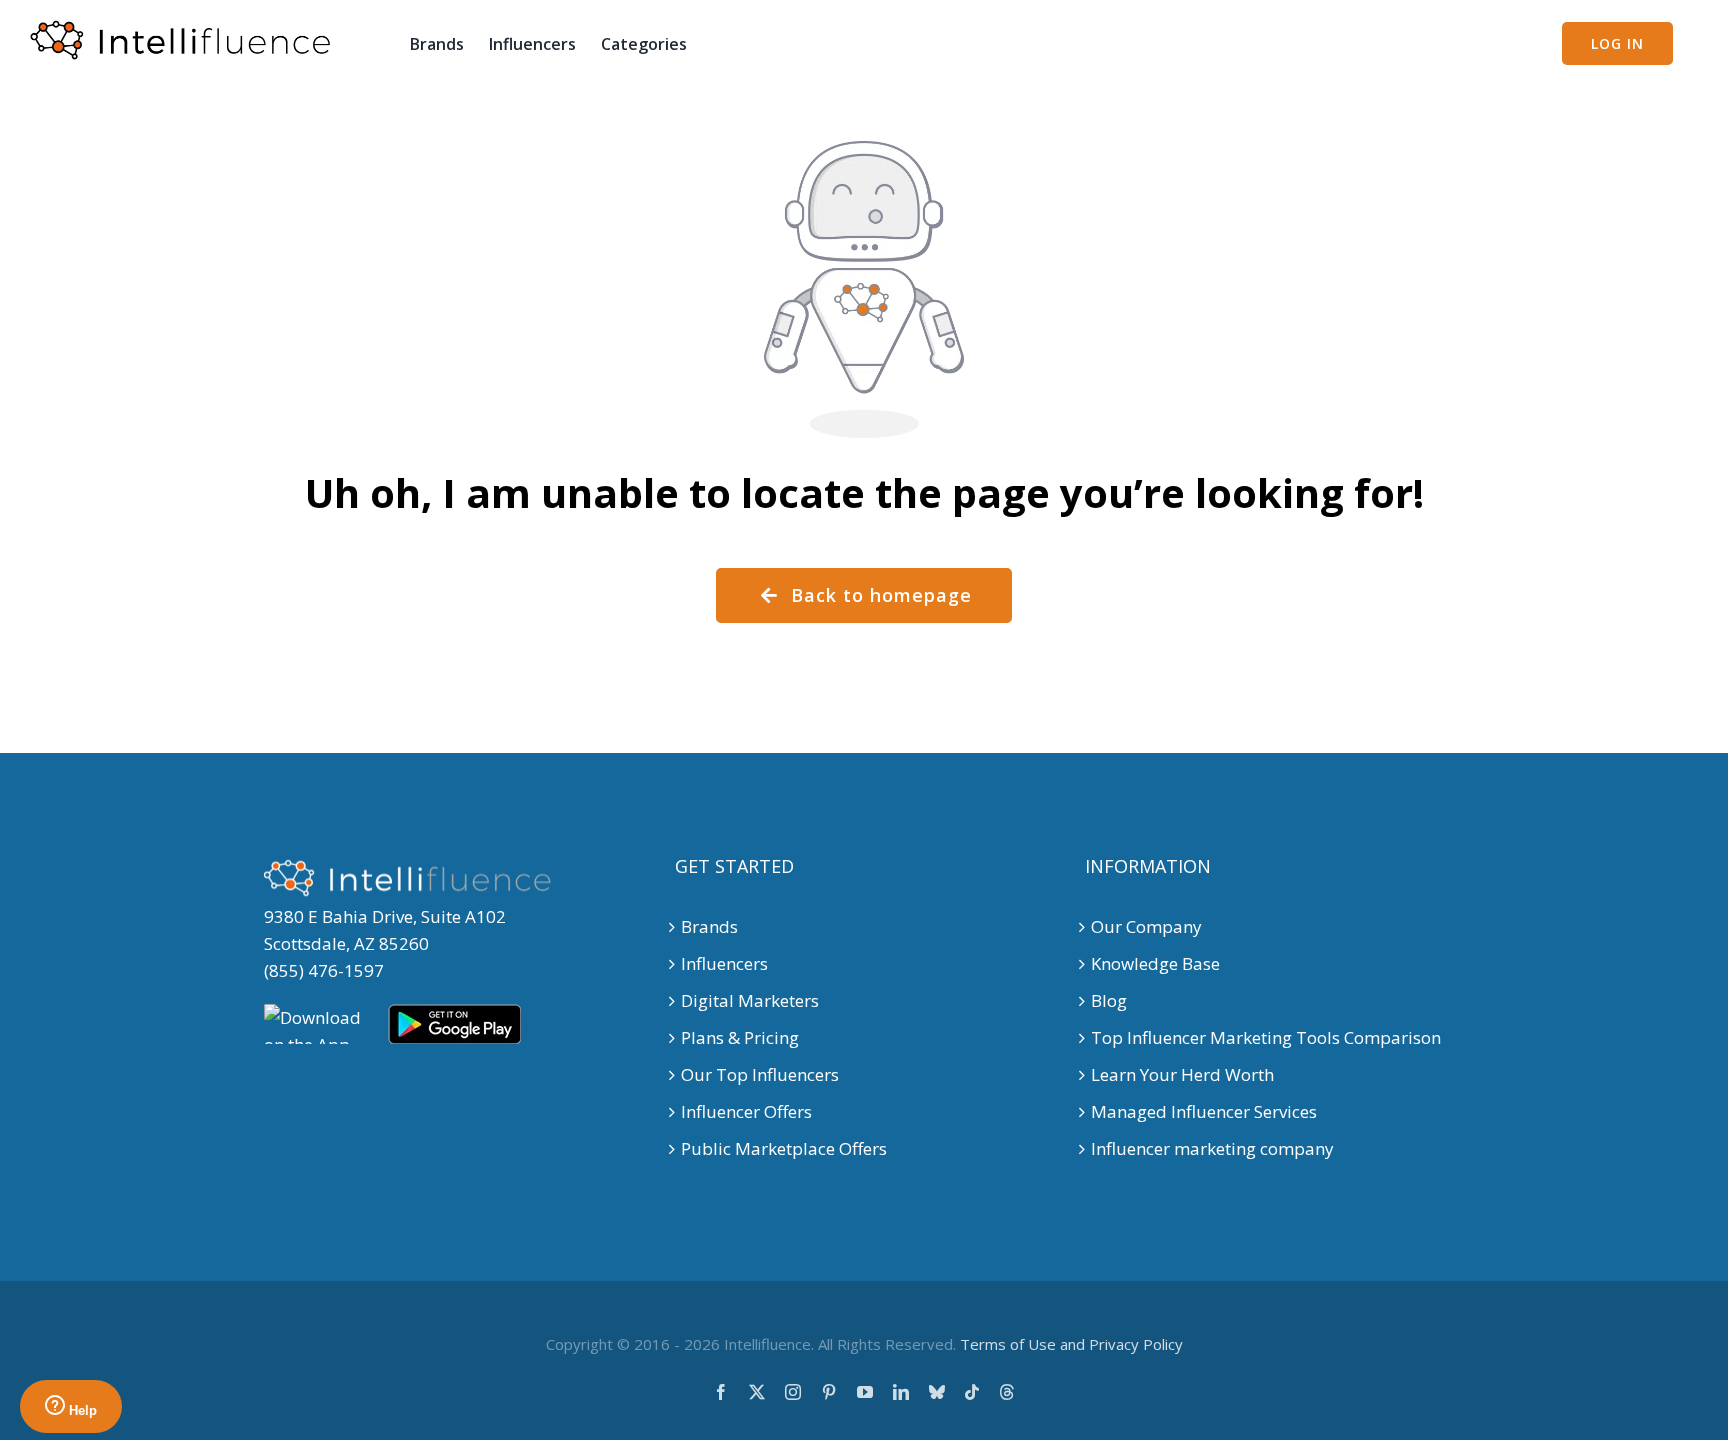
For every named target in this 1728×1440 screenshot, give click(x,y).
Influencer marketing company (1212, 1148)
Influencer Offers (746, 1111)
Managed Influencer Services (1204, 1111)
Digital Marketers (750, 1000)
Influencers (724, 963)
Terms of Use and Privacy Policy (1071, 1344)
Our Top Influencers (760, 1074)
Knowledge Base (1155, 963)
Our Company (1146, 926)
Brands (709, 926)
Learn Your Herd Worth (1182, 1074)
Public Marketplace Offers (784, 1148)
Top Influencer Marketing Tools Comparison (1266, 1037)
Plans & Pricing (740, 1037)
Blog (1109, 1000)
